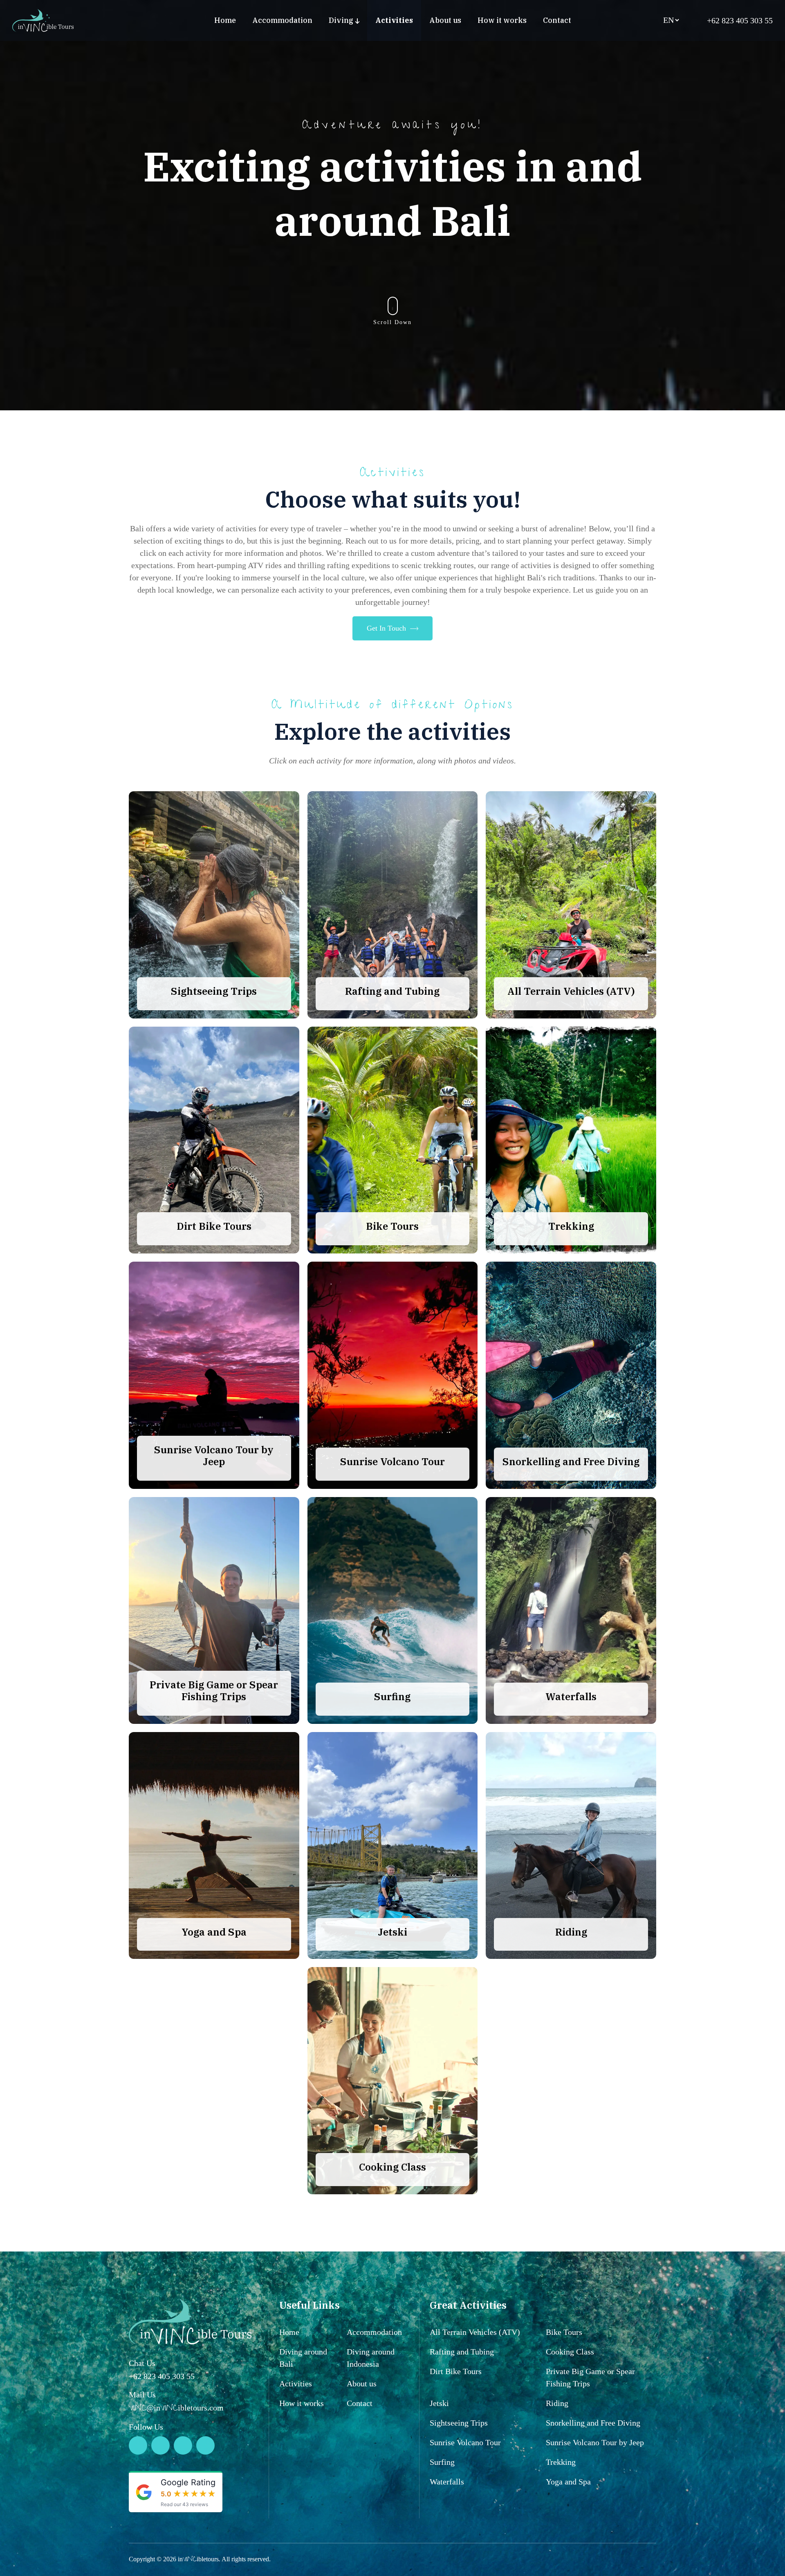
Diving (341, 20)
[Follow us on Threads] (183, 2445)
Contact (557, 20)
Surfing (442, 2462)
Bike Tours (564, 2332)
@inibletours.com (176, 2408)
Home (225, 20)
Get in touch (386, 628)
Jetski (439, 2403)
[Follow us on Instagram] (160, 2445)
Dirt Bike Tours (456, 2371)
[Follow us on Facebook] (205, 2445)
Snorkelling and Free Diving (593, 2423)
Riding (557, 2403)
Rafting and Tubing (462, 2352)
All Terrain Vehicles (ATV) (475, 2332)
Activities (394, 20)
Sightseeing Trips (459, 2423)
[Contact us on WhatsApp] (138, 2445)
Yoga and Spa (568, 2482)
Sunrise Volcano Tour (465, 2442)
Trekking (561, 2462)
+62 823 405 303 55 (739, 20)
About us (445, 20)
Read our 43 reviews (184, 2504)
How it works (502, 20)
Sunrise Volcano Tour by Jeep (595, 2442)
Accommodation (282, 20)
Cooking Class (570, 2352)
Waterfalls (447, 2482)
